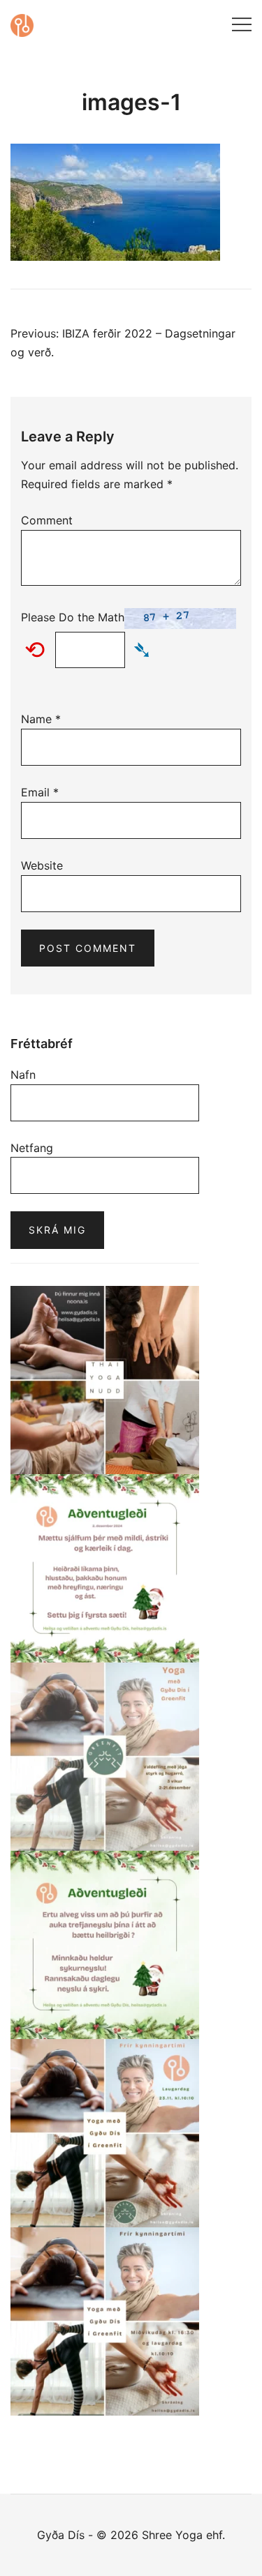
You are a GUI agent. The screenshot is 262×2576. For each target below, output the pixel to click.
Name (41, 719)
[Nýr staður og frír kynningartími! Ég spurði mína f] (105, 2321)
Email (40, 792)
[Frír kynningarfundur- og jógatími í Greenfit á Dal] (105, 2133)
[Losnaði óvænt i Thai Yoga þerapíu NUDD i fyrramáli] (105, 1380)
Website (42, 865)
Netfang (32, 1148)
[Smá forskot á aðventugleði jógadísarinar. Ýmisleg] (105, 1945)
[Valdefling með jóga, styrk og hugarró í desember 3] (105, 1757)
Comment (47, 520)
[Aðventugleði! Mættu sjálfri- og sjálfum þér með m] (105, 1568)
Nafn (23, 1075)
